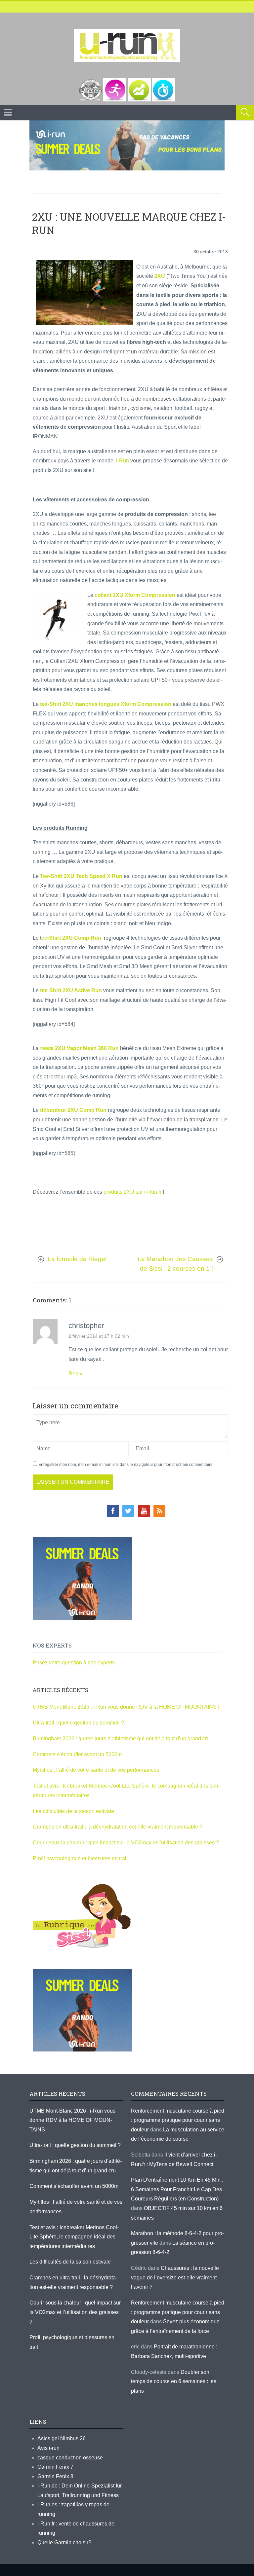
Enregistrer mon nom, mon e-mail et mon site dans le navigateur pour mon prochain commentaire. (126, 1465)
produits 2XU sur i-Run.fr (133, 1192)
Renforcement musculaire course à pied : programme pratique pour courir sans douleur (178, 2120)
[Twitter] (128, 1511)
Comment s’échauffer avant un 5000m (78, 1754)
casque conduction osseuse (70, 2458)
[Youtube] (144, 1511)
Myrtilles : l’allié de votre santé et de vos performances (97, 1770)
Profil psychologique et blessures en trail (80, 1858)
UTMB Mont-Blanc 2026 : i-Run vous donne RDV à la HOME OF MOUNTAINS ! (126, 1707)
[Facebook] (113, 1511)
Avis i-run (48, 2448)
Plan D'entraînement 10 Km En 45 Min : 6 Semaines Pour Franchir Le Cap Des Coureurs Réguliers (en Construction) (177, 2189)
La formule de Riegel (77, 1259)
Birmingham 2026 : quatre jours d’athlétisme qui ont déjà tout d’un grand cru (121, 1739)
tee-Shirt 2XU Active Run (70, 990)
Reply (75, 1374)
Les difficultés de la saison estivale (73, 1811)
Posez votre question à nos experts (74, 1663)
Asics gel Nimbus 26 (62, 2438)
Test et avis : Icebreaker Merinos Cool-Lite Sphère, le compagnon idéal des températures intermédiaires (74, 2237)
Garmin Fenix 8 (55, 2476)
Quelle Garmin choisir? (64, 2542)
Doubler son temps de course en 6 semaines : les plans (174, 2381)
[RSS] (159, 1511)
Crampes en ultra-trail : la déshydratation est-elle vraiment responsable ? (118, 1827)
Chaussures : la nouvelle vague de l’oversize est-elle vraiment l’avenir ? (175, 2277)
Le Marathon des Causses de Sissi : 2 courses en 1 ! (175, 1264)
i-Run (123, 461)
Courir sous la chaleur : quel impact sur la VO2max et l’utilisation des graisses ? (126, 1843)
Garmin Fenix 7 (55, 2467)
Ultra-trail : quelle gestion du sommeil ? (78, 1723)
